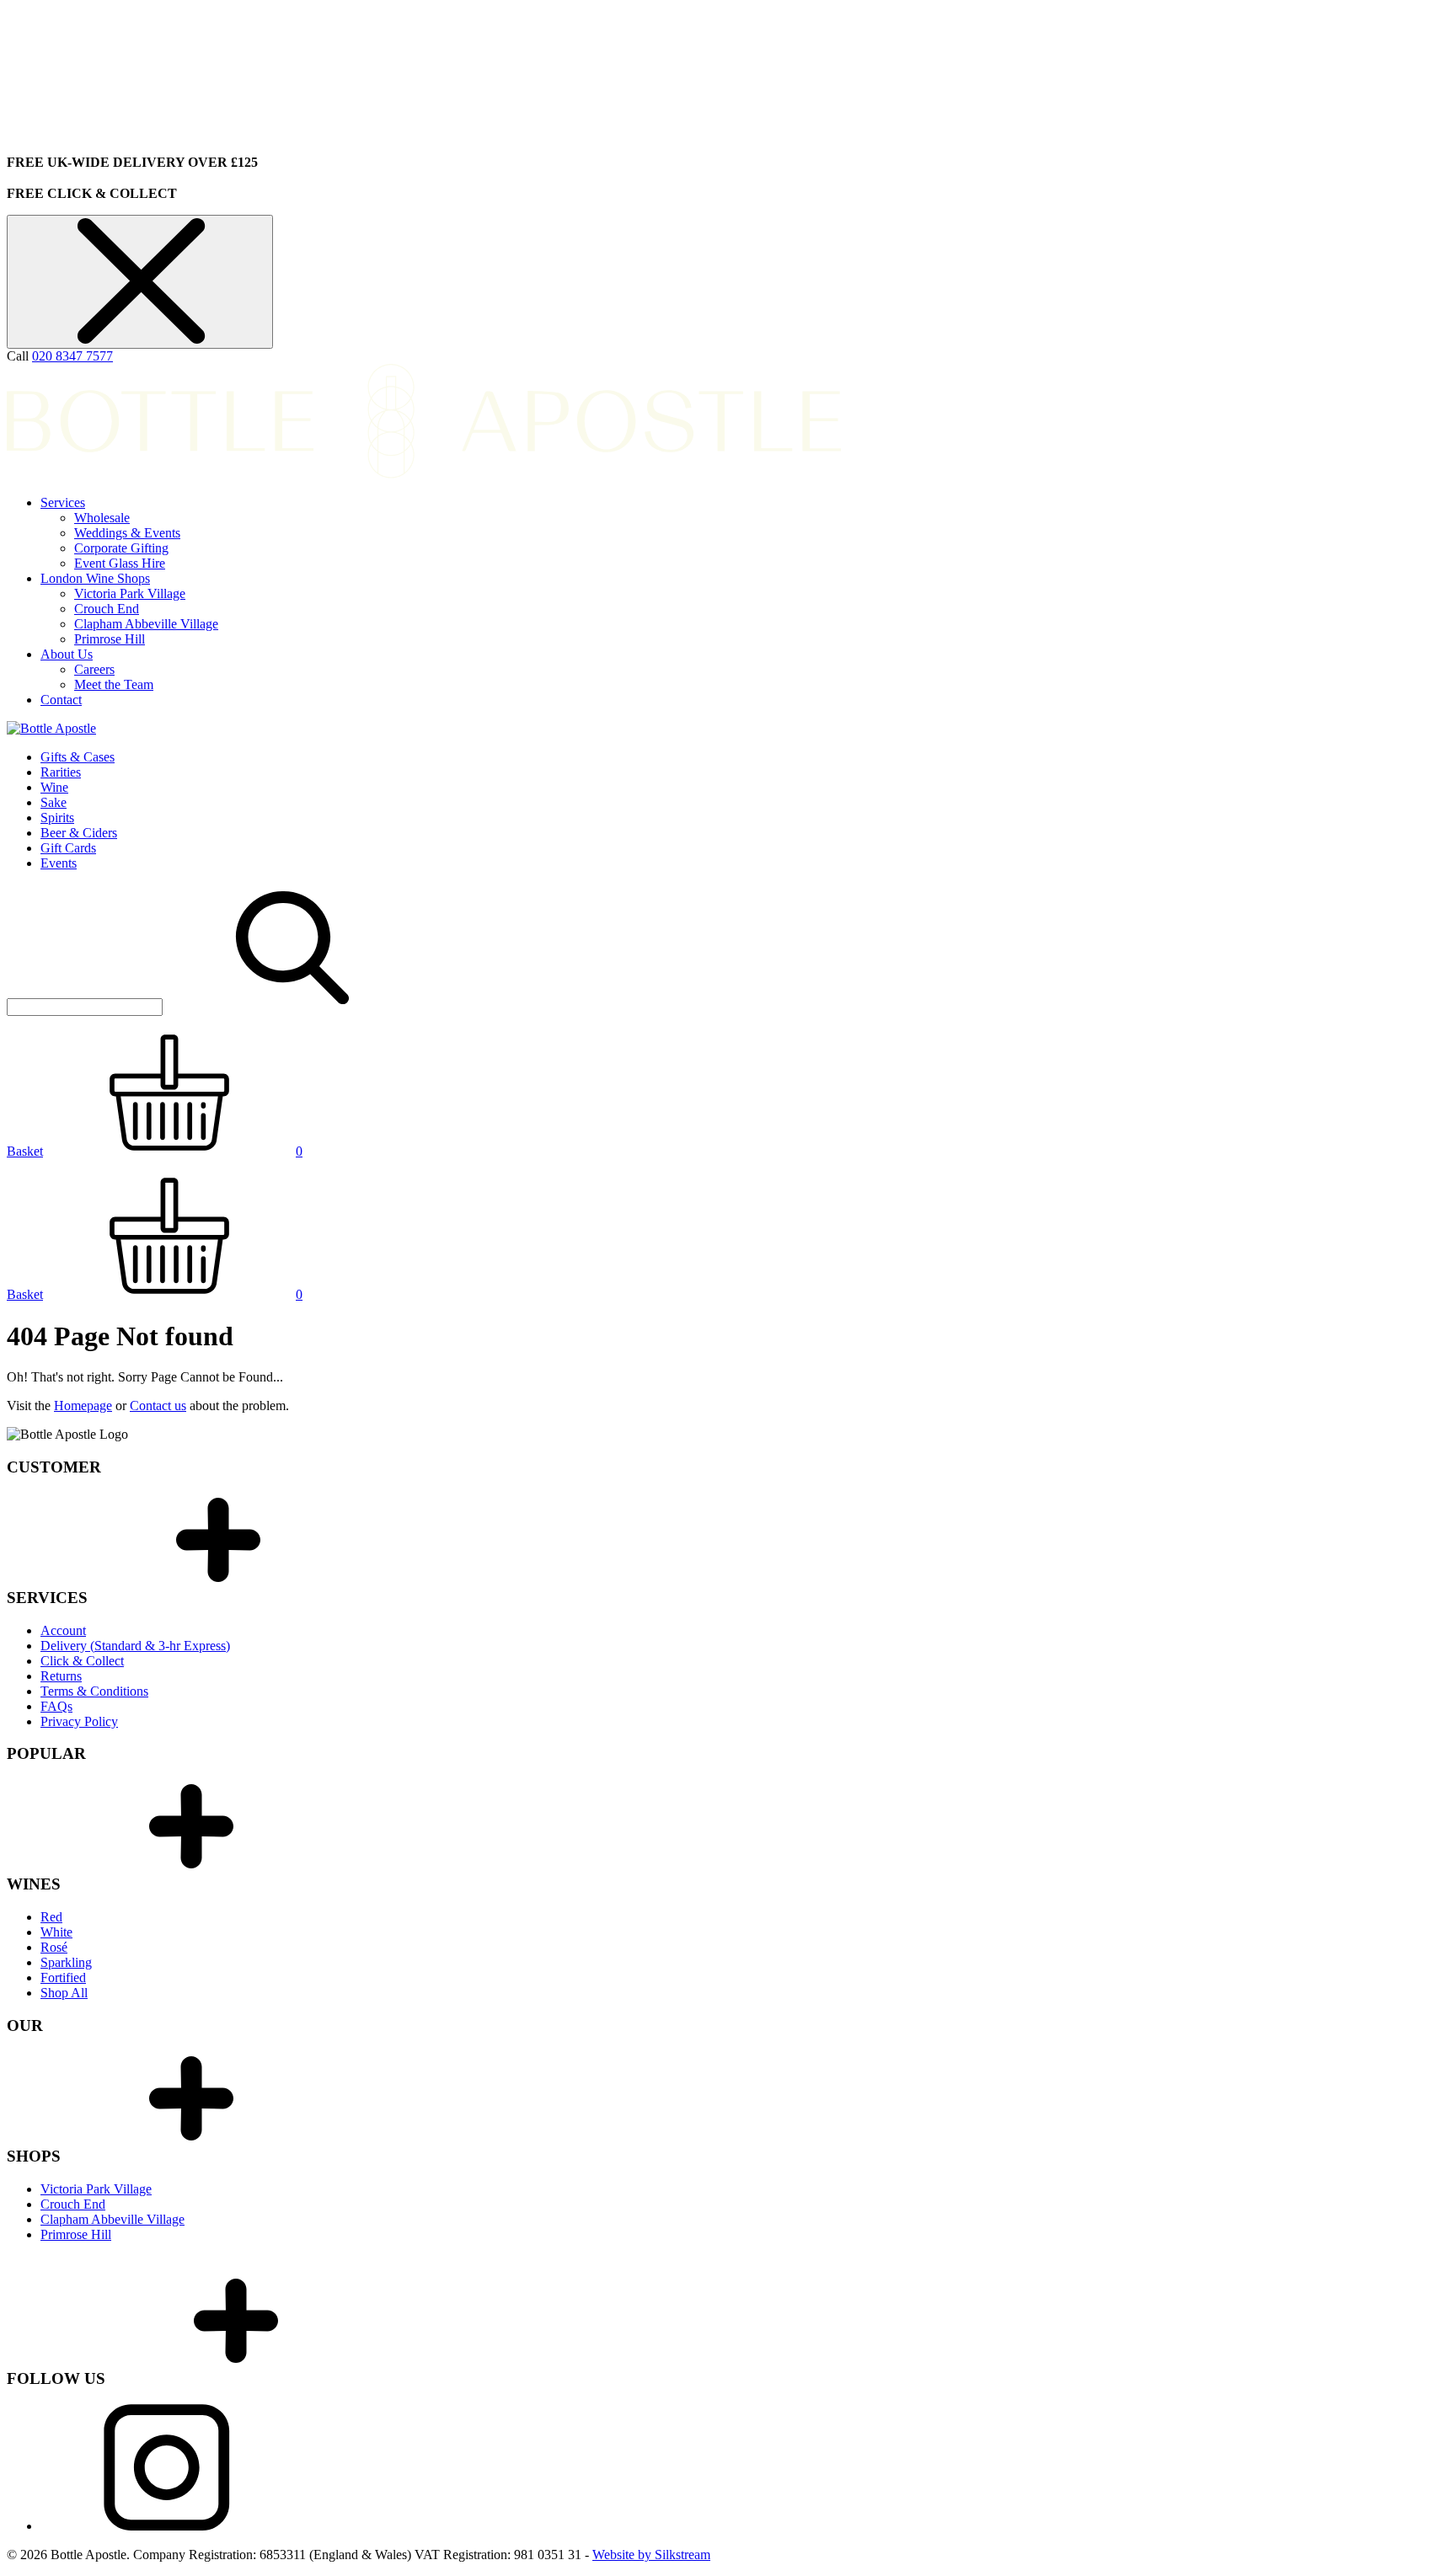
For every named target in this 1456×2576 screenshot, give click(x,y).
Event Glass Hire (120, 563)
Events (59, 863)
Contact (61, 700)
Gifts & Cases (78, 757)
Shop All (64, 1993)
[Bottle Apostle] (51, 728)
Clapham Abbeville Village (146, 624)
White (56, 1932)
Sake (54, 802)
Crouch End (107, 609)
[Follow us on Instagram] (167, 2526)
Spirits (57, 818)
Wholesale (102, 518)
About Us (67, 654)
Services (63, 502)
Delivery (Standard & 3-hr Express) (135, 1646)
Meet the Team (114, 684)
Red (51, 1917)
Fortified (63, 1977)
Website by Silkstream (651, 2555)
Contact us (158, 1406)
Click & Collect (82, 1661)
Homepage (83, 1406)
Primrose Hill (110, 639)
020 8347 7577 (72, 356)
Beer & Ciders (79, 833)
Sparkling (66, 1962)
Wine (54, 787)
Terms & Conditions (94, 1691)
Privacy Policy (79, 1721)
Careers (94, 669)
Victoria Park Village (130, 593)
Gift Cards (68, 848)
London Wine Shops (95, 578)
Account (63, 1630)
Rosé (54, 1947)
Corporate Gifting (121, 548)
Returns (61, 1676)
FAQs (56, 1706)
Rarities (61, 772)
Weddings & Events (127, 533)
